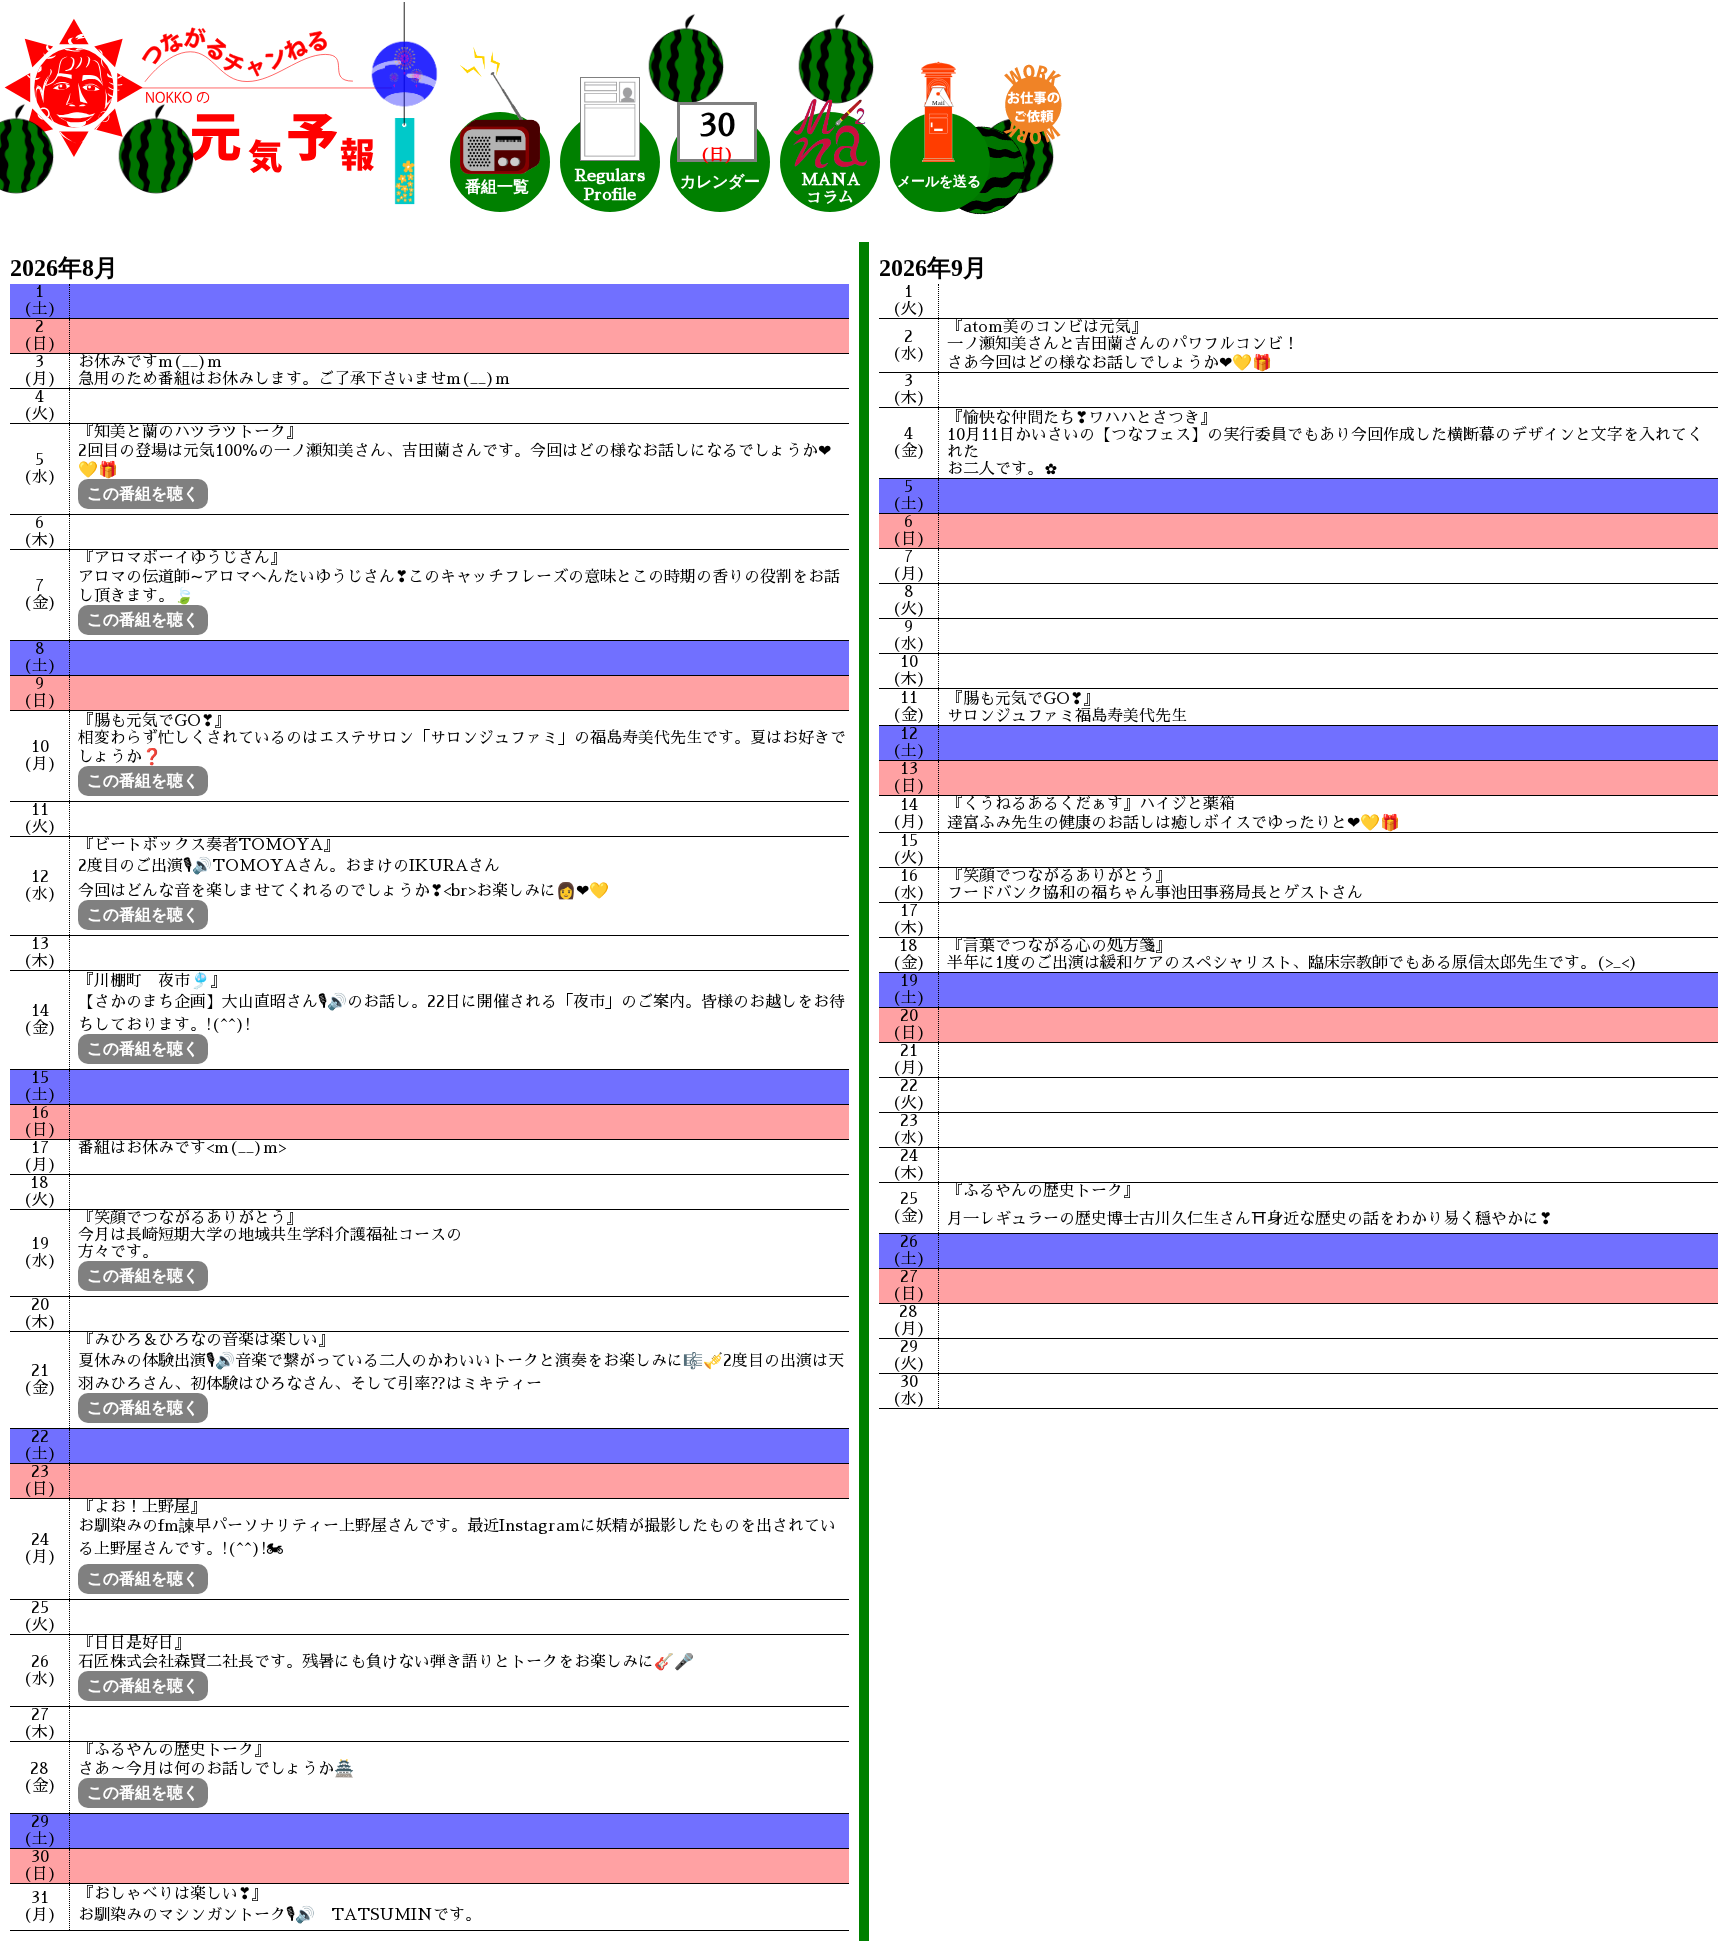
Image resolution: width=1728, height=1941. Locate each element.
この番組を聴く (143, 493)
